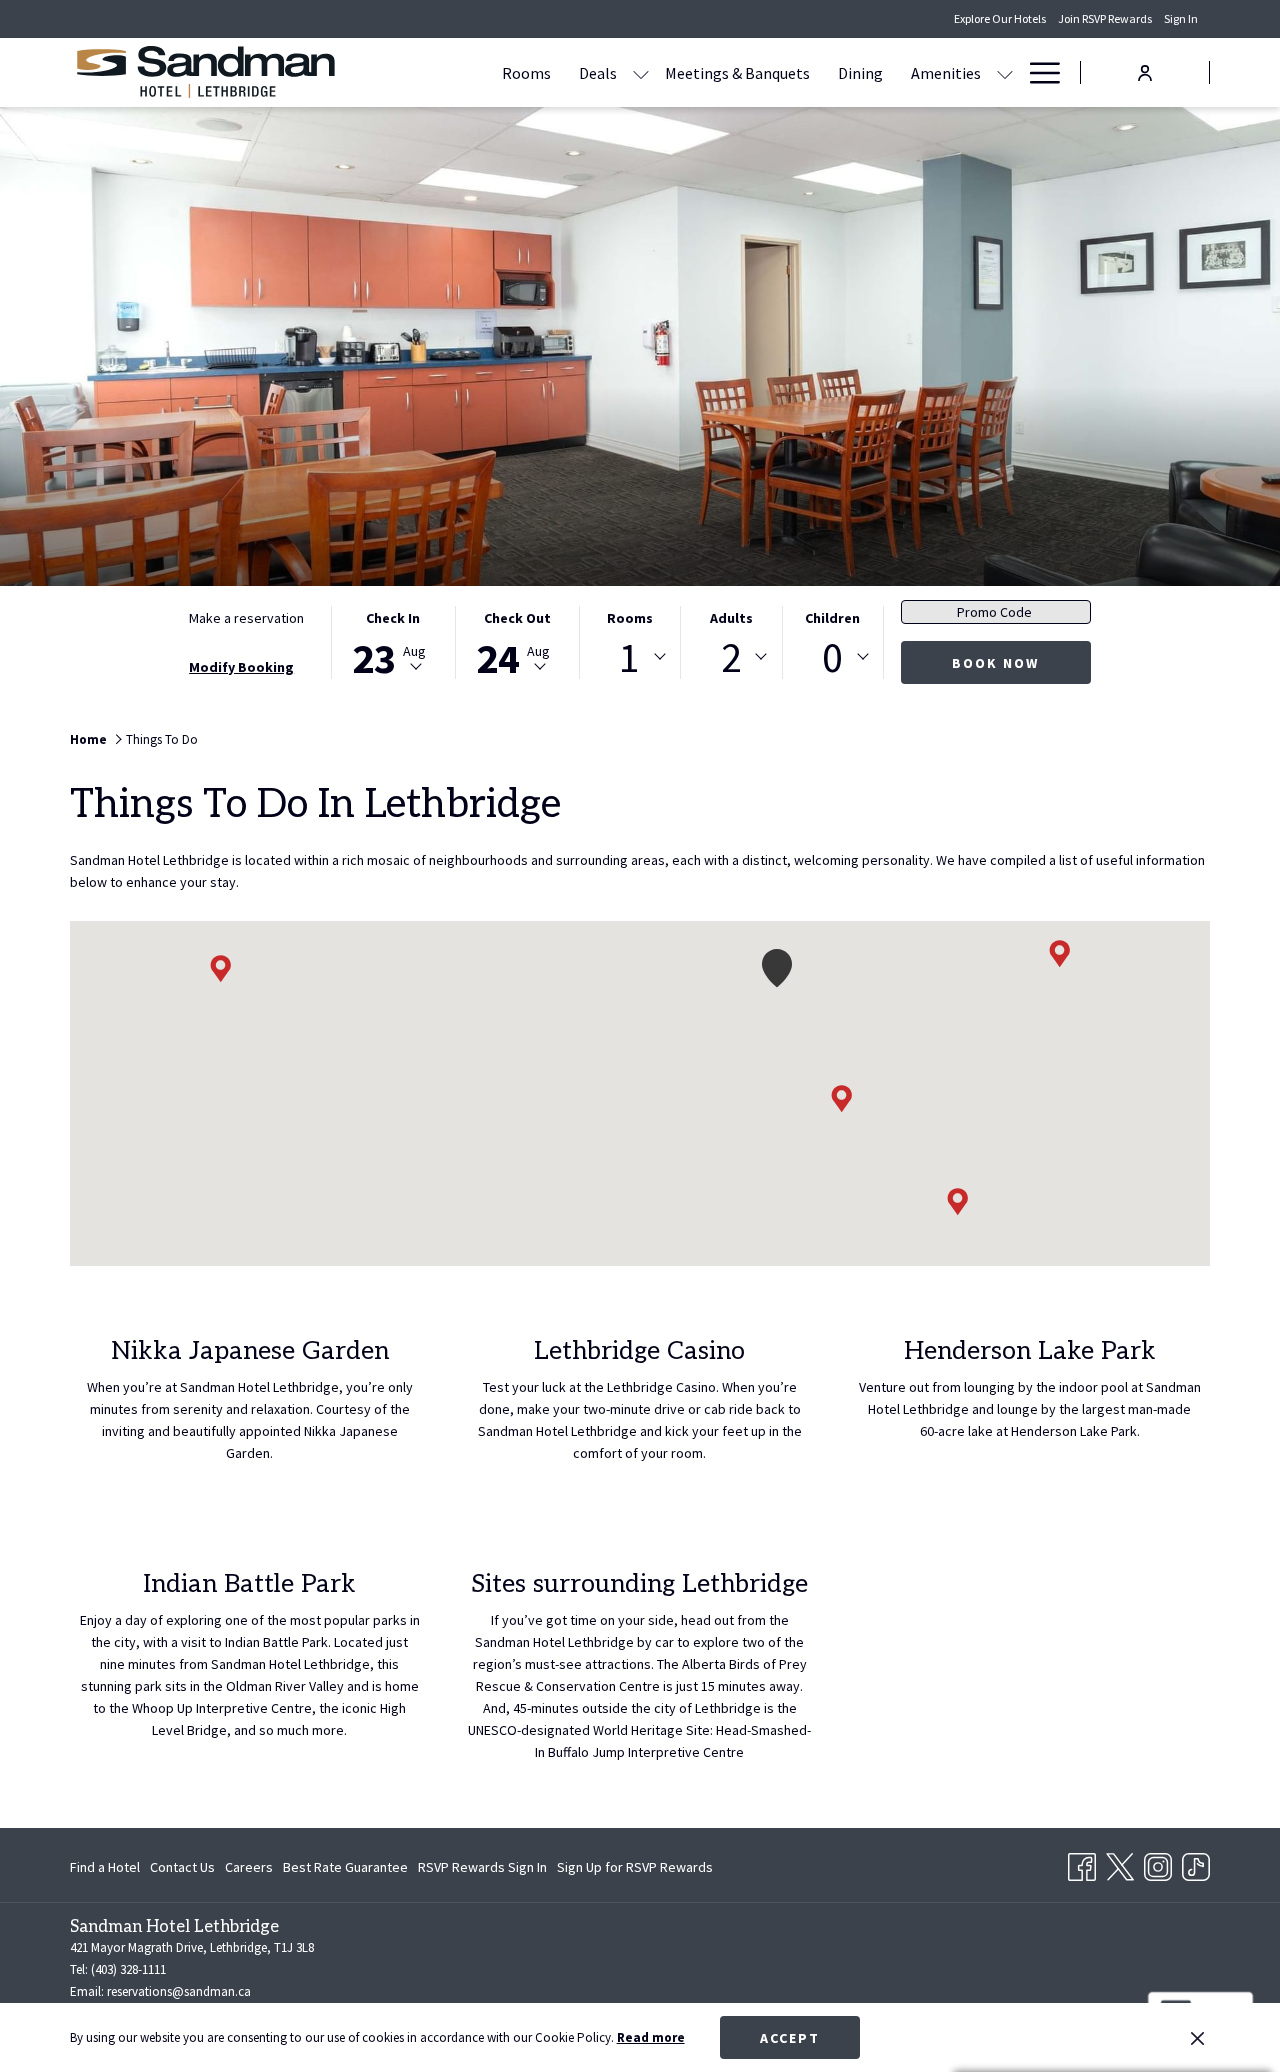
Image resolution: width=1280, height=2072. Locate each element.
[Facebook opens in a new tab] (1082, 1863)
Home (88, 739)
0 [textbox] (832, 657)
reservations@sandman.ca (179, 1991)
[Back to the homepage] (205, 72)
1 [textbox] (629, 657)
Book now (995, 663)
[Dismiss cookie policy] (1197, 2038)
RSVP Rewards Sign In (482, 1871)
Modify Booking (241, 667)
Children (832, 618)
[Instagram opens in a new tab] (1158, 1863)
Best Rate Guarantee (345, 1867)
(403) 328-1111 (128, 1969)
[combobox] (630, 657)
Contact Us (182, 1867)
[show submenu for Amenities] (1005, 72)
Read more (651, 2037)
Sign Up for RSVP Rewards (635, 1871)
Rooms (630, 618)
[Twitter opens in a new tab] (1120, 1863)
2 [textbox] (731, 657)
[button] (393, 642)
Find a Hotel (105, 1867)
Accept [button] (790, 2038)
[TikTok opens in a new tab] (1196, 1863)
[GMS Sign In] (1145, 71)
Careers (249, 1867)
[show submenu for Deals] (641, 72)
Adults (731, 618)
